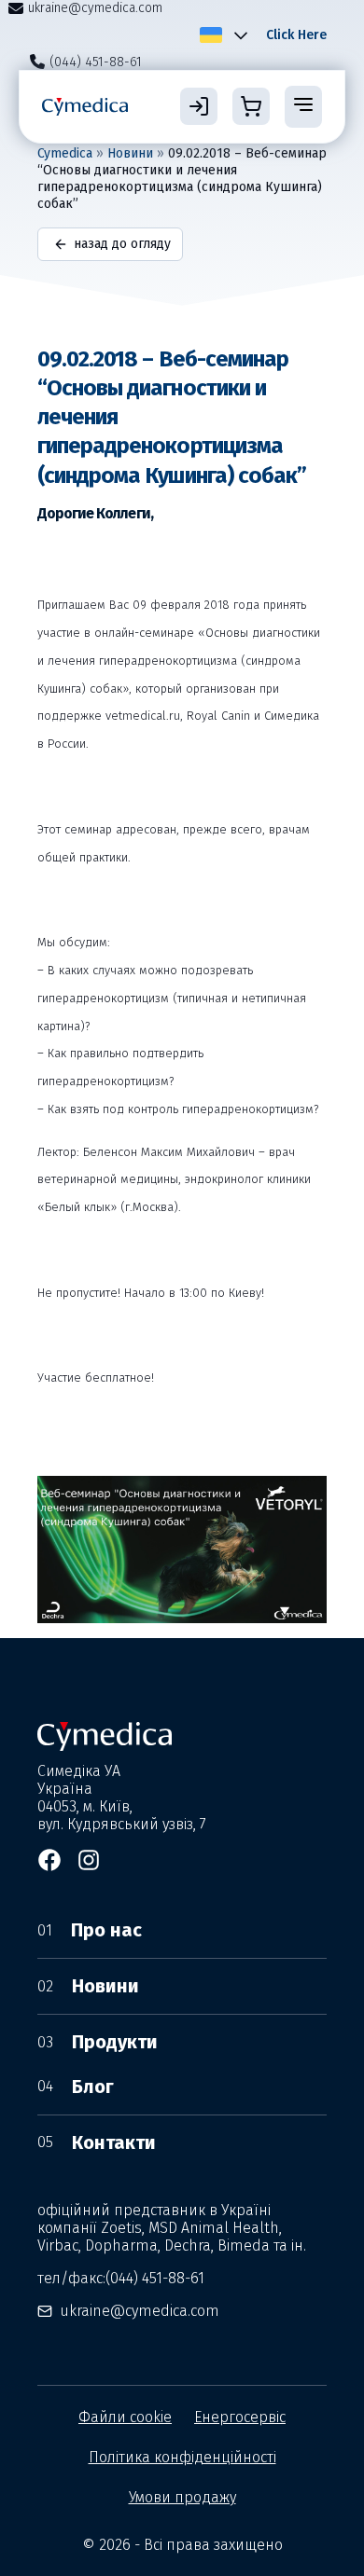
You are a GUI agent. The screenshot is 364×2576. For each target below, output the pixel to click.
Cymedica (65, 153)
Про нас (90, 1930)
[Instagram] (89, 1860)
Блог (76, 2087)
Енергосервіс (240, 2417)
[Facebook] (49, 1860)
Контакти (97, 2142)
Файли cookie (125, 2417)
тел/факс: (121, 2278)
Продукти (98, 2042)
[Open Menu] (303, 106)
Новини (130, 153)
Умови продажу (182, 2497)
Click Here (296, 35)
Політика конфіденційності (182, 2457)
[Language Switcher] (237, 34)
